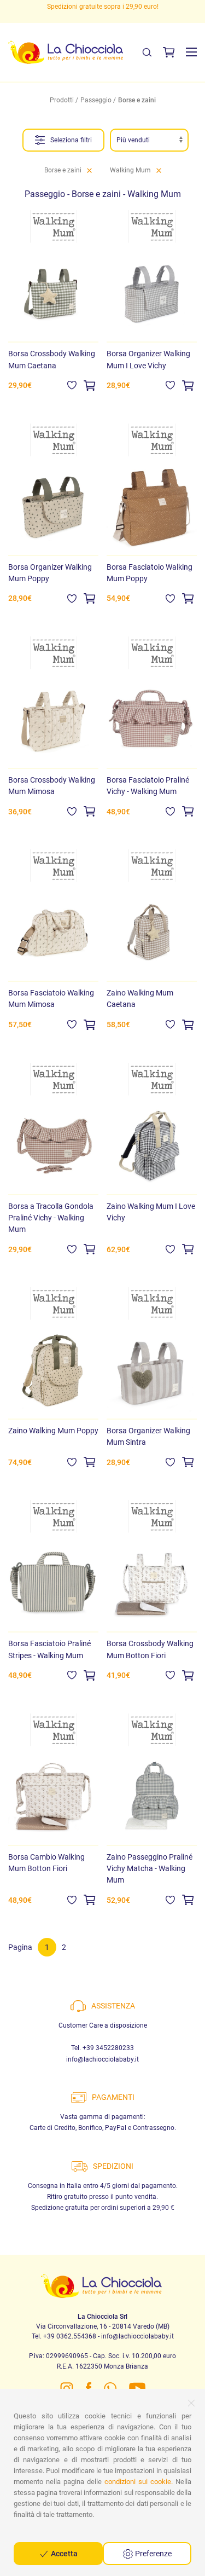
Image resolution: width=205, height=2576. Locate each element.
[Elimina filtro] (89, 170)
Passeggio (96, 100)
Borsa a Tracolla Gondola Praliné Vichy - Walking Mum (51, 1218)
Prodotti (62, 100)
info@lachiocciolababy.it (102, 2059)
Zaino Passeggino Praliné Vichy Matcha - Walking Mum (150, 1868)
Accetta (63, 2554)
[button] (191, 52)
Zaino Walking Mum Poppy (53, 1431)
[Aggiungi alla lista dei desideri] (72, 385)
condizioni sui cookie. (139, 2482)
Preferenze (153, 2554)
